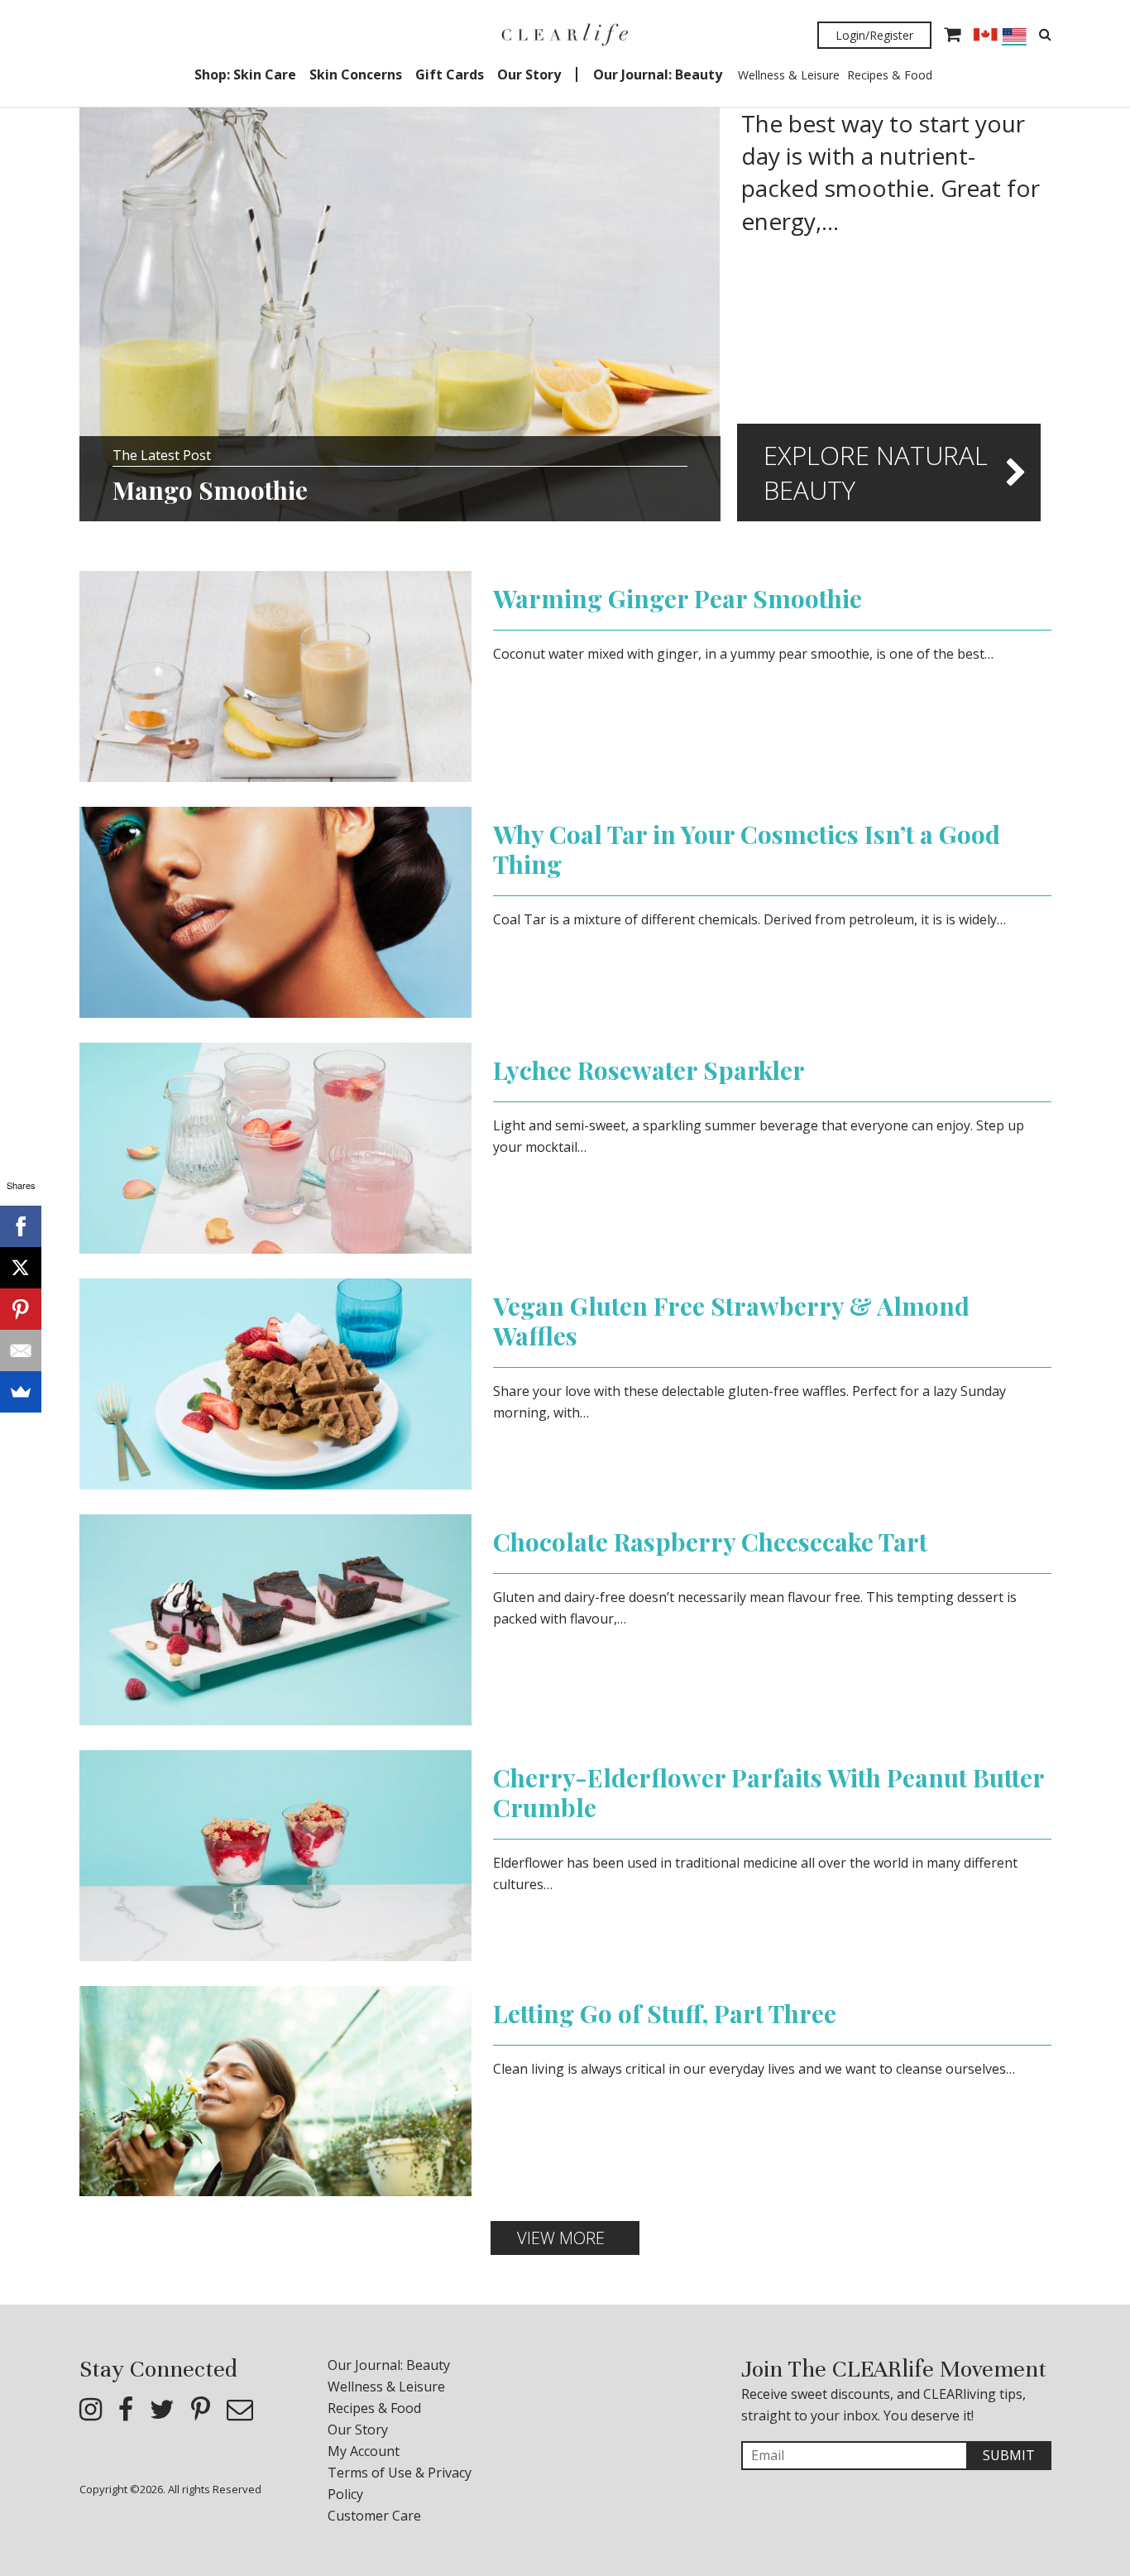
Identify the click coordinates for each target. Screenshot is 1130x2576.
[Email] (21, 1350)
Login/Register (874, 35)
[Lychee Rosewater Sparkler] (276, 1147)
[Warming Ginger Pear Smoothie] (276, 675)
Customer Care (374, 2516)
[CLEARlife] (565, 35)
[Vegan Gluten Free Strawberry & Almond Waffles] (276, 1383)
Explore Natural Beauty (876, 473)
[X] (21, 1268)
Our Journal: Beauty (658, 74)
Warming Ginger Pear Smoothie (678, 598)
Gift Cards (450, 74)
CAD (985, 35)
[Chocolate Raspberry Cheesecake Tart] (276, 1619)
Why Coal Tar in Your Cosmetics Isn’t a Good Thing (747, 849)
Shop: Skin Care (245, 74)
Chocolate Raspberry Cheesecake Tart (710, 1542)
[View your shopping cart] (952, 36)
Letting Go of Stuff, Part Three (665, 2013)
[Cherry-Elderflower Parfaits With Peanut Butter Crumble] (276, 1854)
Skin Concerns (356, 74)
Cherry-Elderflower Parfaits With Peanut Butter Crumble (768, 1792)
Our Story (529, 74)
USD (1014, 37)
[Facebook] (21, 1226)
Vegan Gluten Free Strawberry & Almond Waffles (731, 1321)
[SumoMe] (21, 1392)
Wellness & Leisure (789, 75)
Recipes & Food (890, 75)
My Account (364, 2451)
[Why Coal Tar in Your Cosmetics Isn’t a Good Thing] (276, 911)
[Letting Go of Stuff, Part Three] (276, 2089)
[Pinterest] (21, 1309)
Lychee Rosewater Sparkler (649, 1070)
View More (561, 2238)
